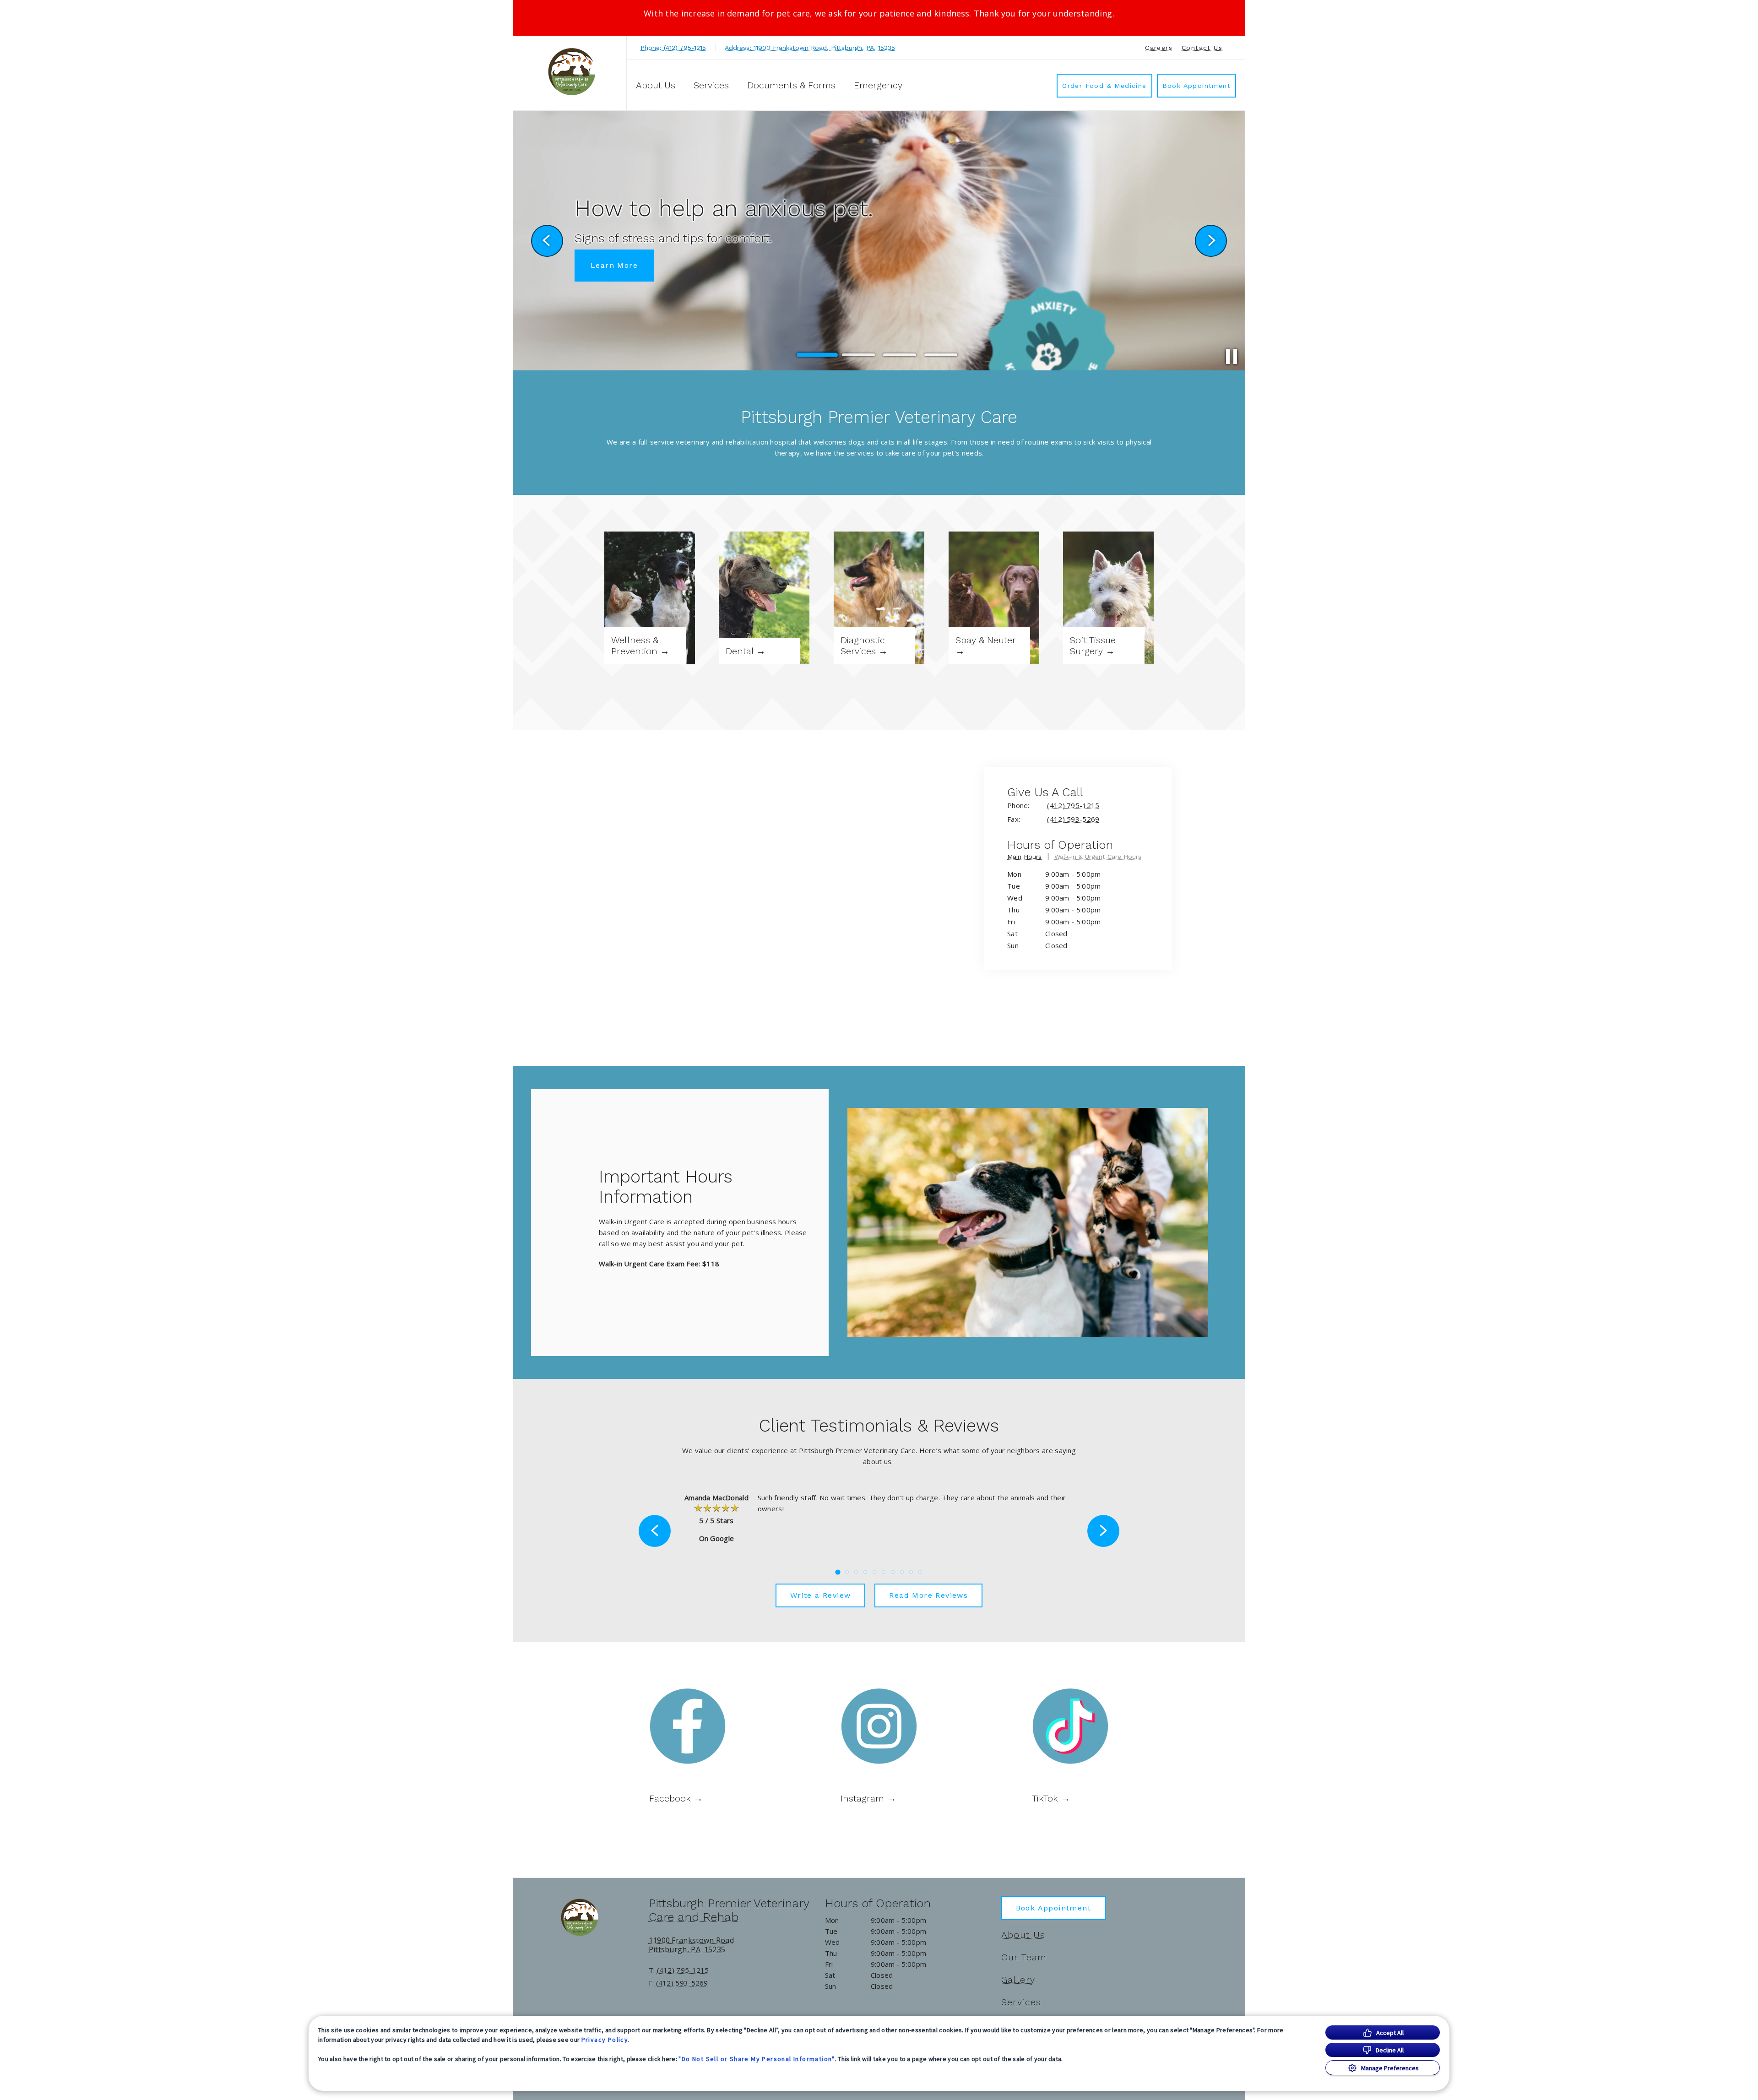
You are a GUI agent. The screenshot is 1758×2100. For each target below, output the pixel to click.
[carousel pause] (1232, 357)
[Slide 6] (884, 1572)
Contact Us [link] (1202, 48)
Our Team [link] (1024, 1957)
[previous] (547, 241)
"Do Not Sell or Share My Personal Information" (757, 2059)
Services (711, 85)
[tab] (1028, 858)
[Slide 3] (900, 355)
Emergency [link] (878, 85)
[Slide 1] (817, 355)
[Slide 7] (893, 1572)
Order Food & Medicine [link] (1104, 86)
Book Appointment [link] (1196, 86)
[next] (1211, 241)
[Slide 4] (941, 355)
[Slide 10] (920, 1572)
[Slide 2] (858, 355)
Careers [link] (1159, 48)
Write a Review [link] (821, 1595)
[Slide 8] (902, 1572)
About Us (656, 85)
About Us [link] (1023, 1935)
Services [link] (1021, 2002)
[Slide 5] (874, 1572)
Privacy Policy (605, 2040)
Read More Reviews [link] (928, 1595)
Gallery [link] (1018, 1980)
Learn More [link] (614, 279)
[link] (572, 72)
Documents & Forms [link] (791, 85)
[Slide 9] (911, 1572)
